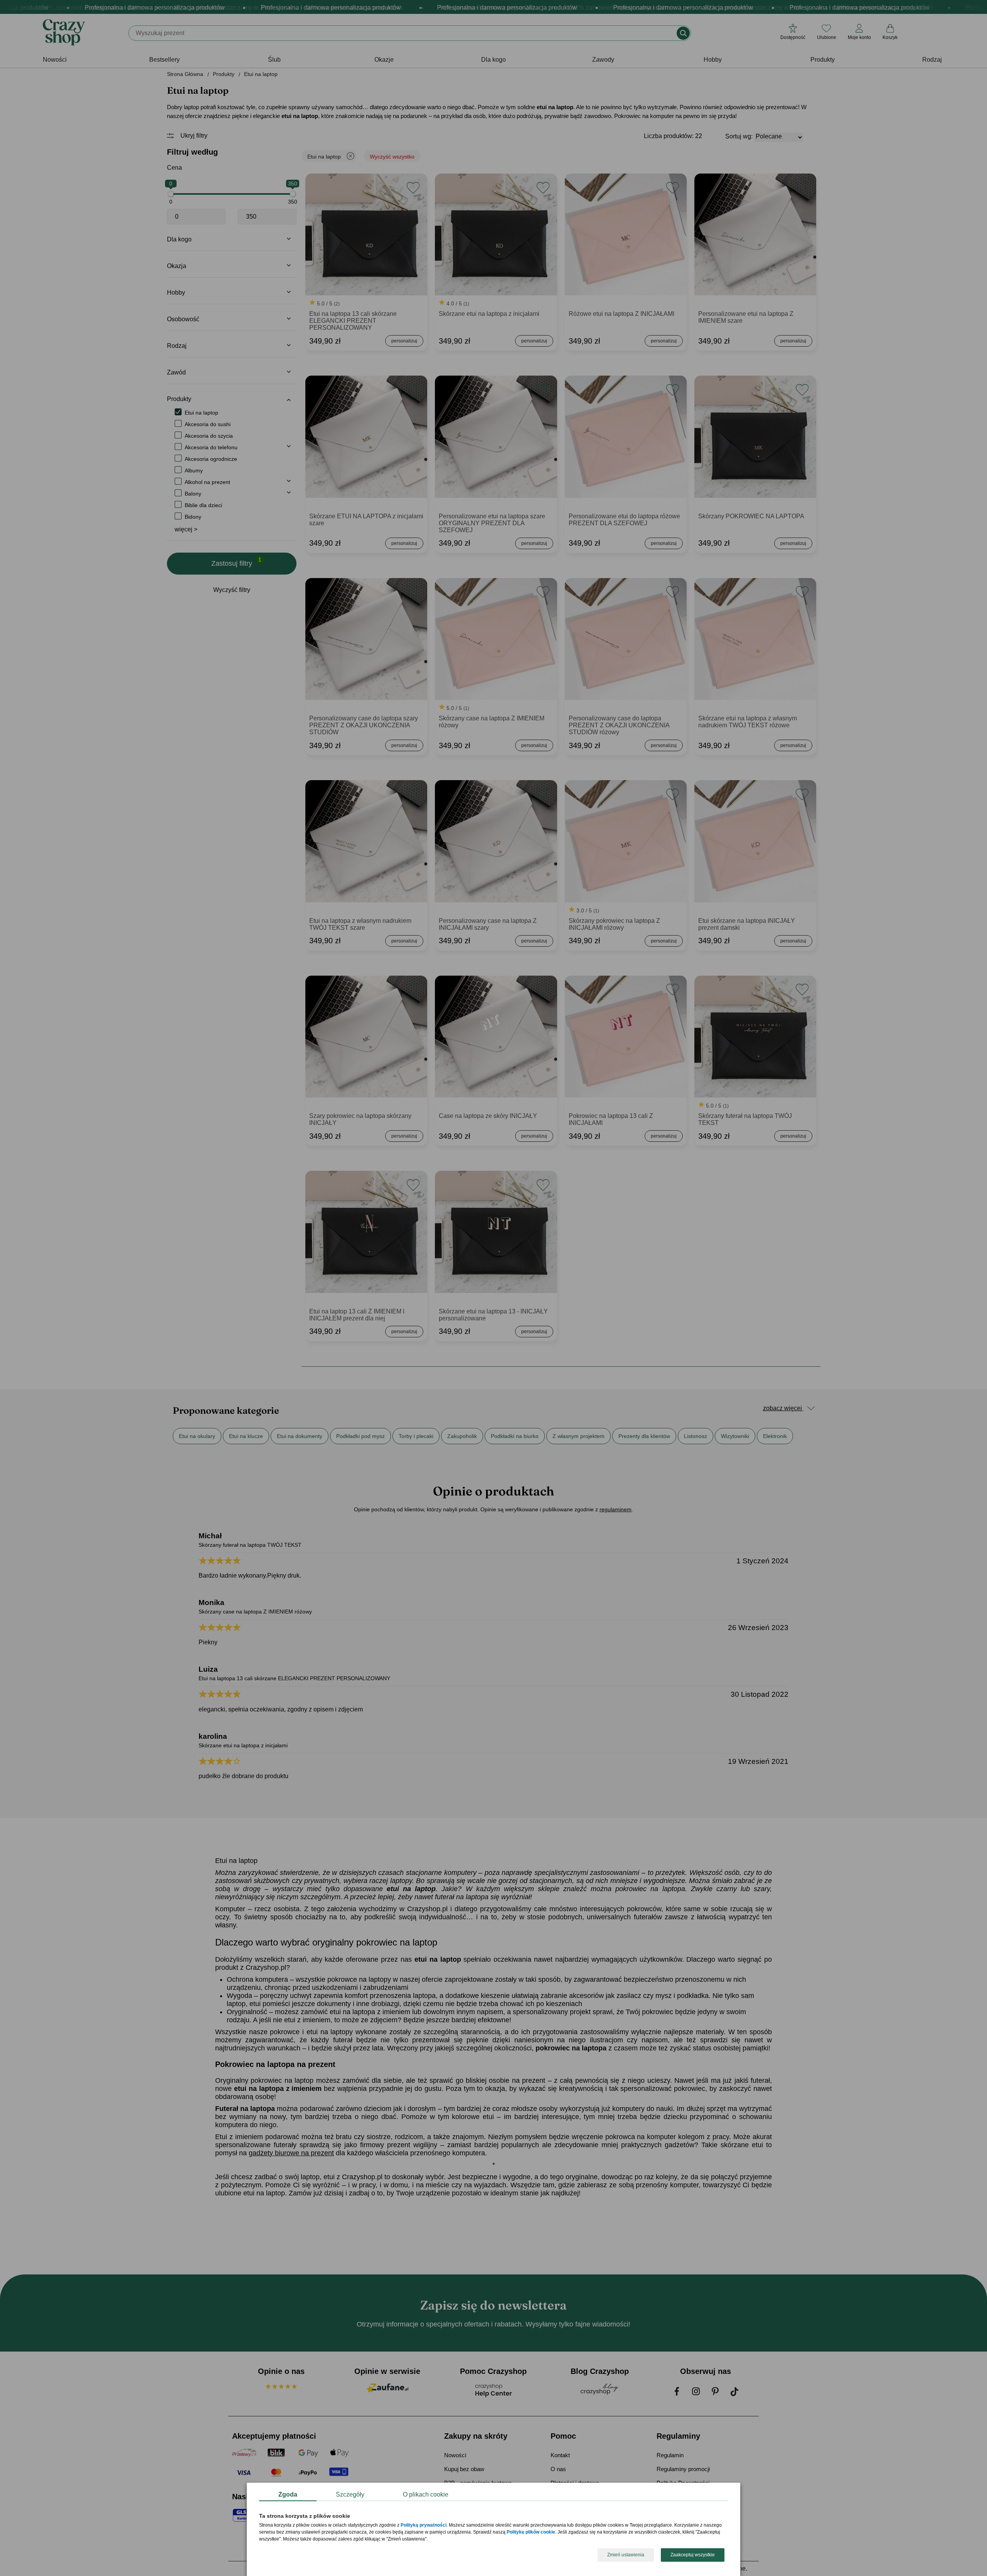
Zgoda (288, 2494)
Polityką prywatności (424, 2525)
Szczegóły (350, 2494)
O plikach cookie (426, 2494)
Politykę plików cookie (531, 2532)
